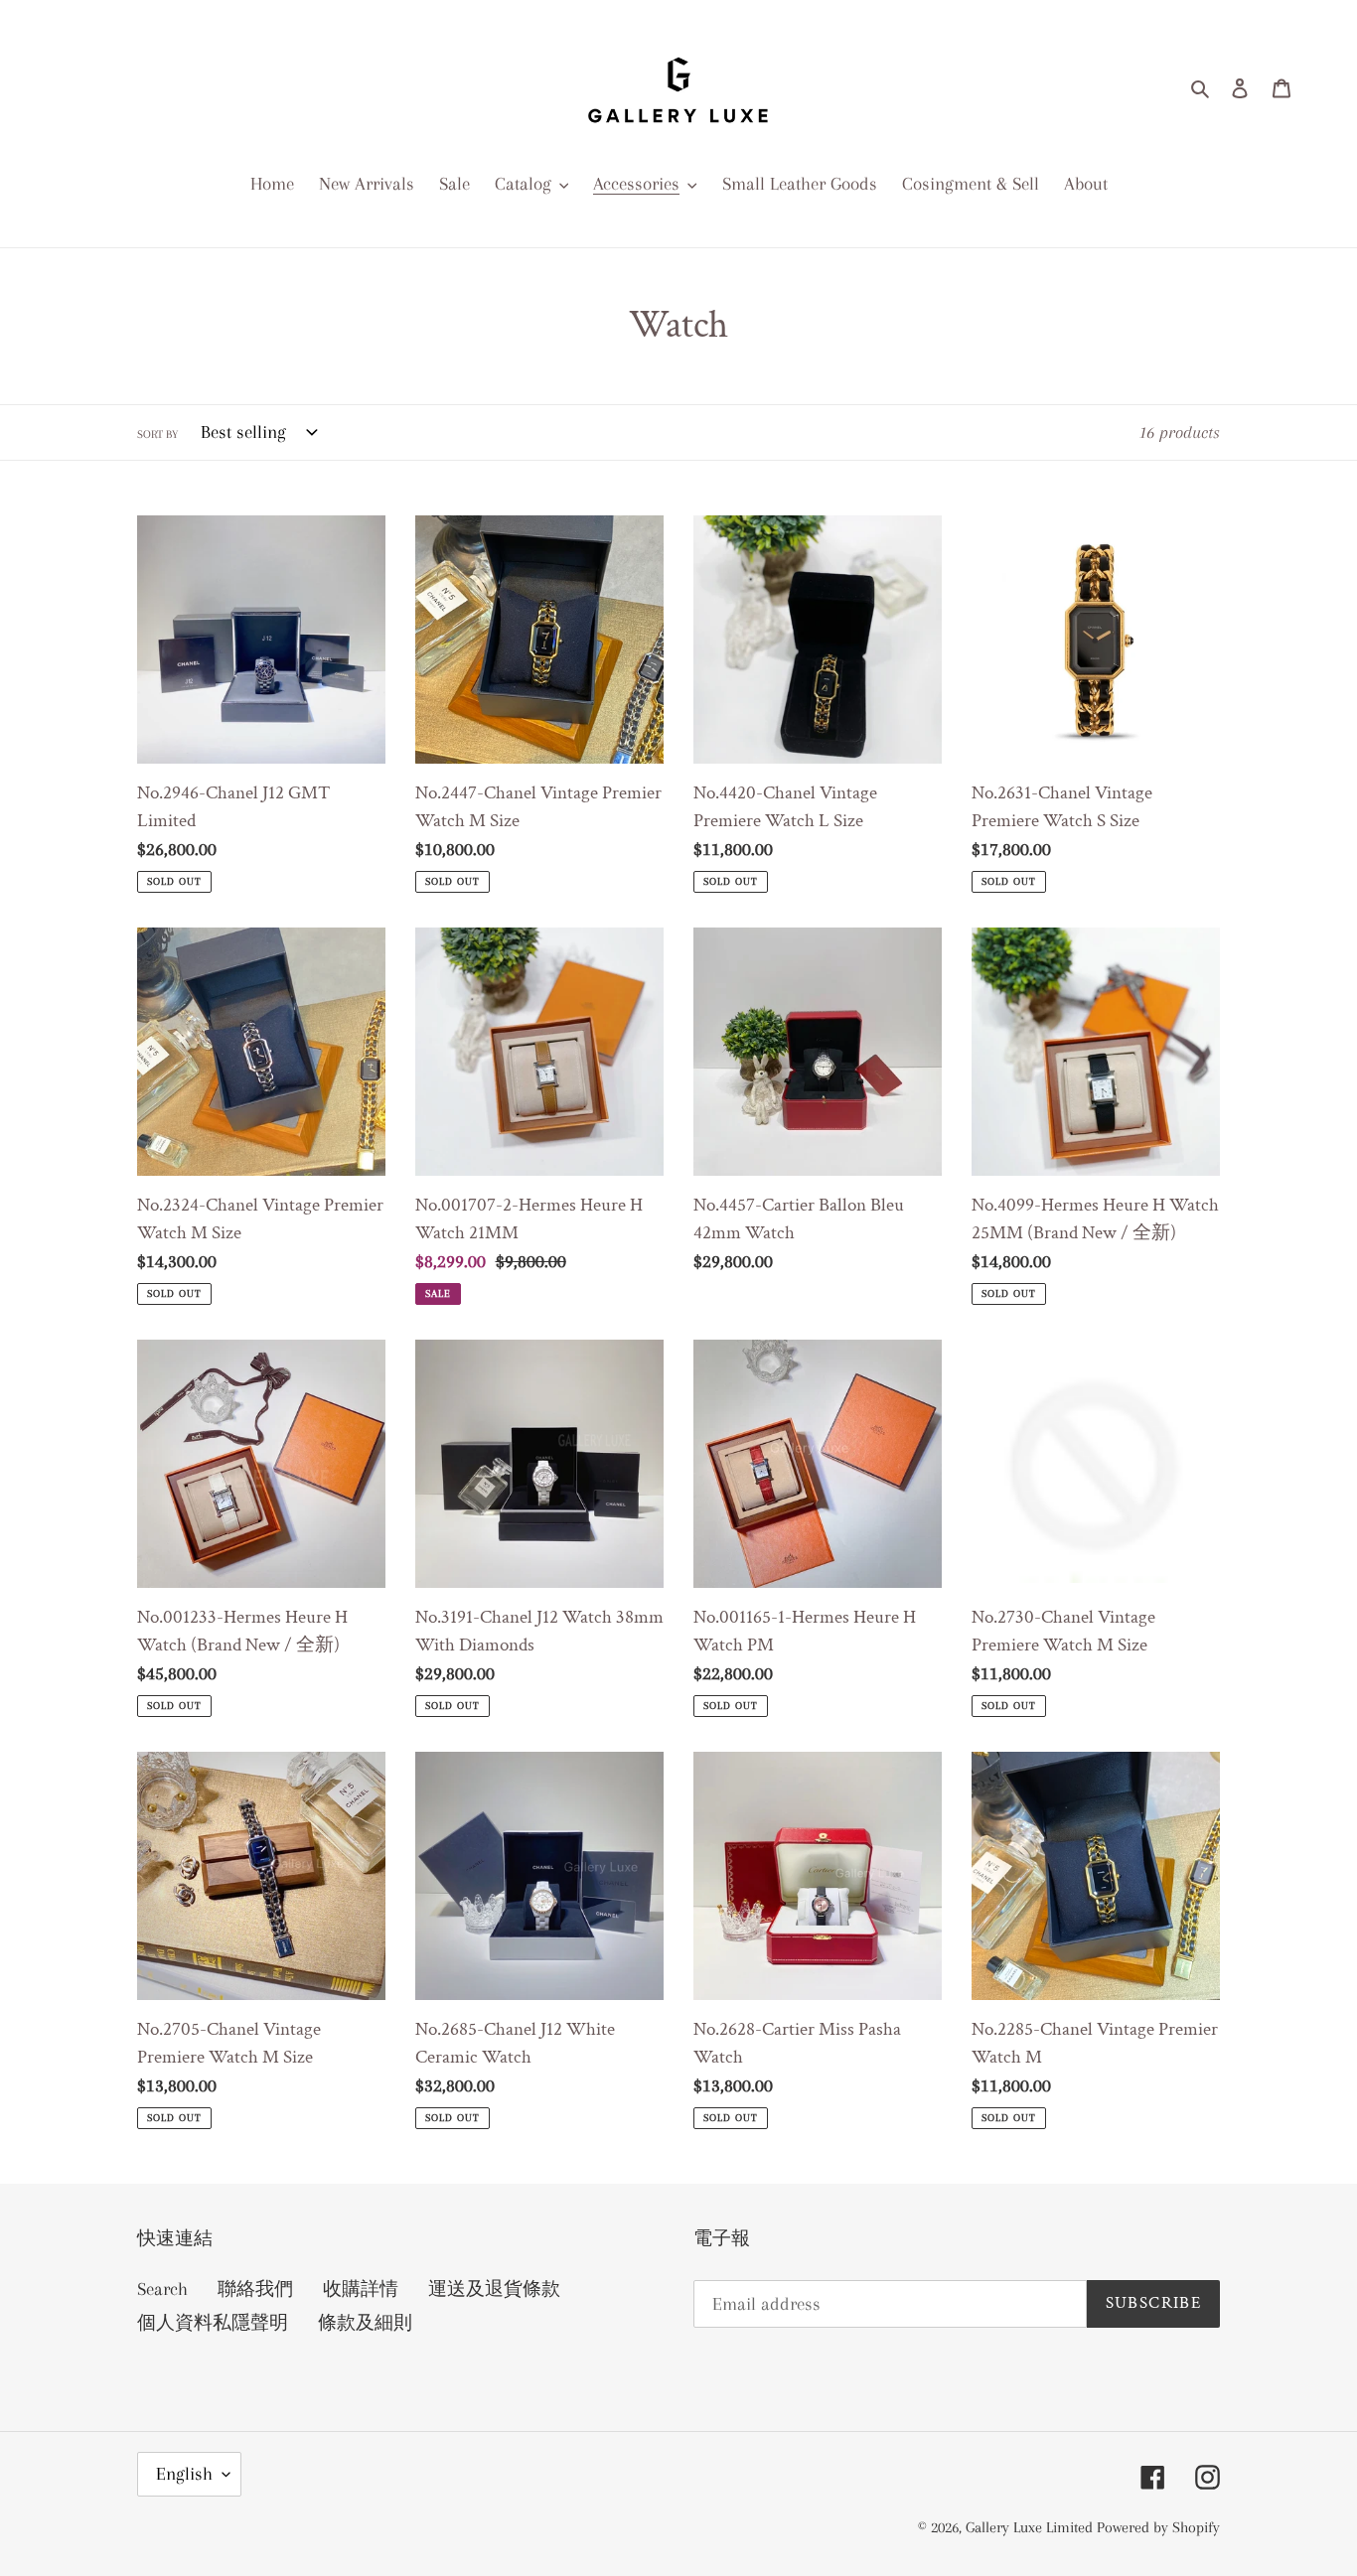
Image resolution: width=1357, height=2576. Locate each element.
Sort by (157, 434)
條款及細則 (365, 2323)
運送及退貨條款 (494, 2289)
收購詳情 (361, 2289)
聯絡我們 (255, 2289)
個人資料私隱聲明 (213, 2323)
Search (162, 2289)
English (184, 2474)
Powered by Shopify (1158, 2527)
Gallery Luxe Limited (1031, 2527)
